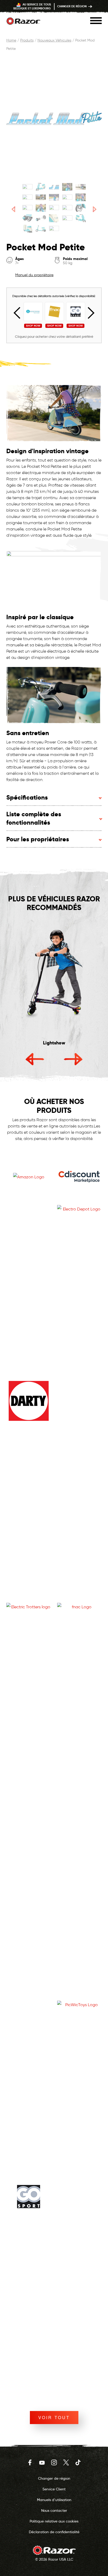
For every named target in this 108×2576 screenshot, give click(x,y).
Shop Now (33, 326)
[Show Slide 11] (27, 208)
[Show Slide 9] (67, 197)
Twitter (66, 2462)
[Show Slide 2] (41, 187)
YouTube (42, 2462)
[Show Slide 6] (27, 197)
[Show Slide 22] (41, 229)
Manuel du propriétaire (34, 275)
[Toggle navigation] (96, 21)
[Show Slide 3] (54, 187)
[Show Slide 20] (81, 218)
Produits (27, 40)
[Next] (94, 209)
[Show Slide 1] (27, 187)
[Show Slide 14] (67, 208)
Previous (20, 313)
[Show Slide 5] (81, 187)
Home (11, 40)
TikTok (78, 2462)
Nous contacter (54, 2510)
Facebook (30, 2462)
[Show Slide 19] (67, 218)
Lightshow (54, 1043)
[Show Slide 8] (54, 197)
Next (89, 313)
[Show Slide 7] (41, 197)
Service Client (54, 2489)
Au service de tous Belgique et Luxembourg (32, 6)
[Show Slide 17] (41, 218)
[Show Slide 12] (41, 208)
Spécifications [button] (27, 797)
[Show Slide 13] (54, 208)
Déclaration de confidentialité (54, 2532)
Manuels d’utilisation (54, 2500)
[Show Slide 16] (27, 218)
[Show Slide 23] (54, 229)
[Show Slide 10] (81, 197)
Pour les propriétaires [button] (38, 839)
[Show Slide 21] (27, 229)
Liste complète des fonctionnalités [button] (34, 818)
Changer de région (72, 6)
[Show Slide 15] (81, 208)
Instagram (54, 2462)
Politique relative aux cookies (54, 2521)
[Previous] (13, 209)
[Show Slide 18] (54, 218)
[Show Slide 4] (67, 187)
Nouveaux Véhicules (54, 40)
